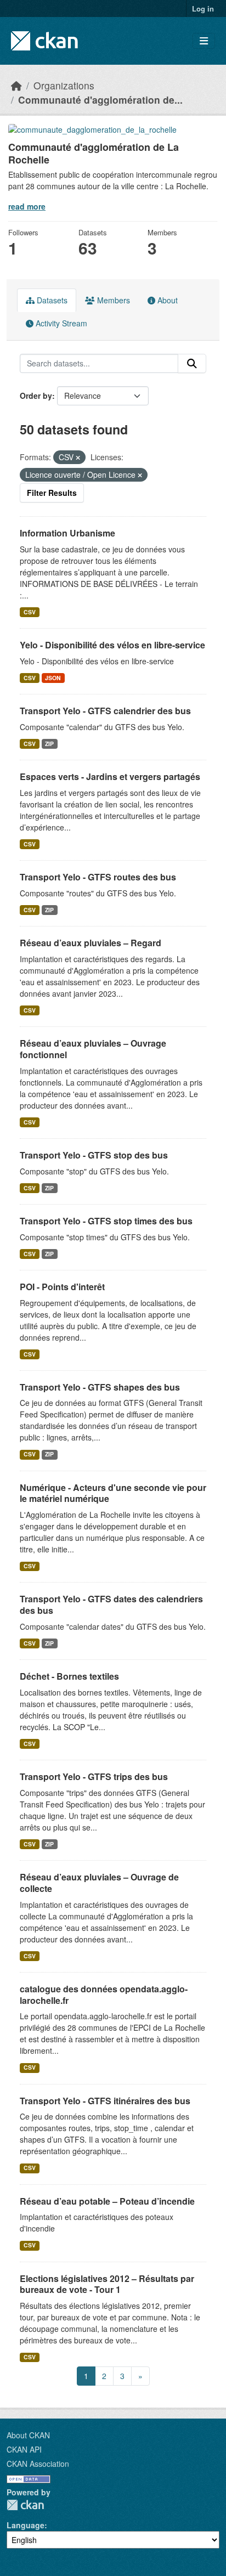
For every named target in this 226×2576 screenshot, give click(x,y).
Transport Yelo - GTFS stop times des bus (106, 1221)
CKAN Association (38, 2464)
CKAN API (24, 2449)
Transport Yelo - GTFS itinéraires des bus (105, 2101)
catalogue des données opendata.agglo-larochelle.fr (104, 1995)
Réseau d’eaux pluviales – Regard (91, 943)
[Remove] (78, 457)
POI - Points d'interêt (62, 1287)
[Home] (16, 85)
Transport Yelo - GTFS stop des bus (94, 1155)
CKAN (25, 2505)
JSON (53, 678)
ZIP (49, 744)
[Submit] (192, 364)
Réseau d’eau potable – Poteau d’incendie (107, 2201)
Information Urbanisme (67, 533)
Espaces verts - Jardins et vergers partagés (110, 776)
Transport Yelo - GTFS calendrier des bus (105, 711)
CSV (30, 612)
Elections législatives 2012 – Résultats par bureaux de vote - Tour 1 (107, 2284)
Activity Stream (60, 323)
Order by (36, 396)
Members (112, 300)
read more (27, 206)
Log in (203, 9)
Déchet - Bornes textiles (69, 1676)
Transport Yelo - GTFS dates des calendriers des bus (111, 1605)
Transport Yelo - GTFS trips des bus (94, 1776)
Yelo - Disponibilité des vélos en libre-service (112, 645)
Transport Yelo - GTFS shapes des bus (100, 1387)
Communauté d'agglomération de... (100, 100)
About (166, 300)
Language (26, 2525)
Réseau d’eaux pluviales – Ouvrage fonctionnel (93, 1049)
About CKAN (28, 2435)
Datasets (51, 300)
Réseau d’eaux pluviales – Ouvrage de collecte (99, 1883)
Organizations (64, 85)
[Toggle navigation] (204, 41)
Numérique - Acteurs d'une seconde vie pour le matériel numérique (113, 1493)
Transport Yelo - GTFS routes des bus (98, 877)
